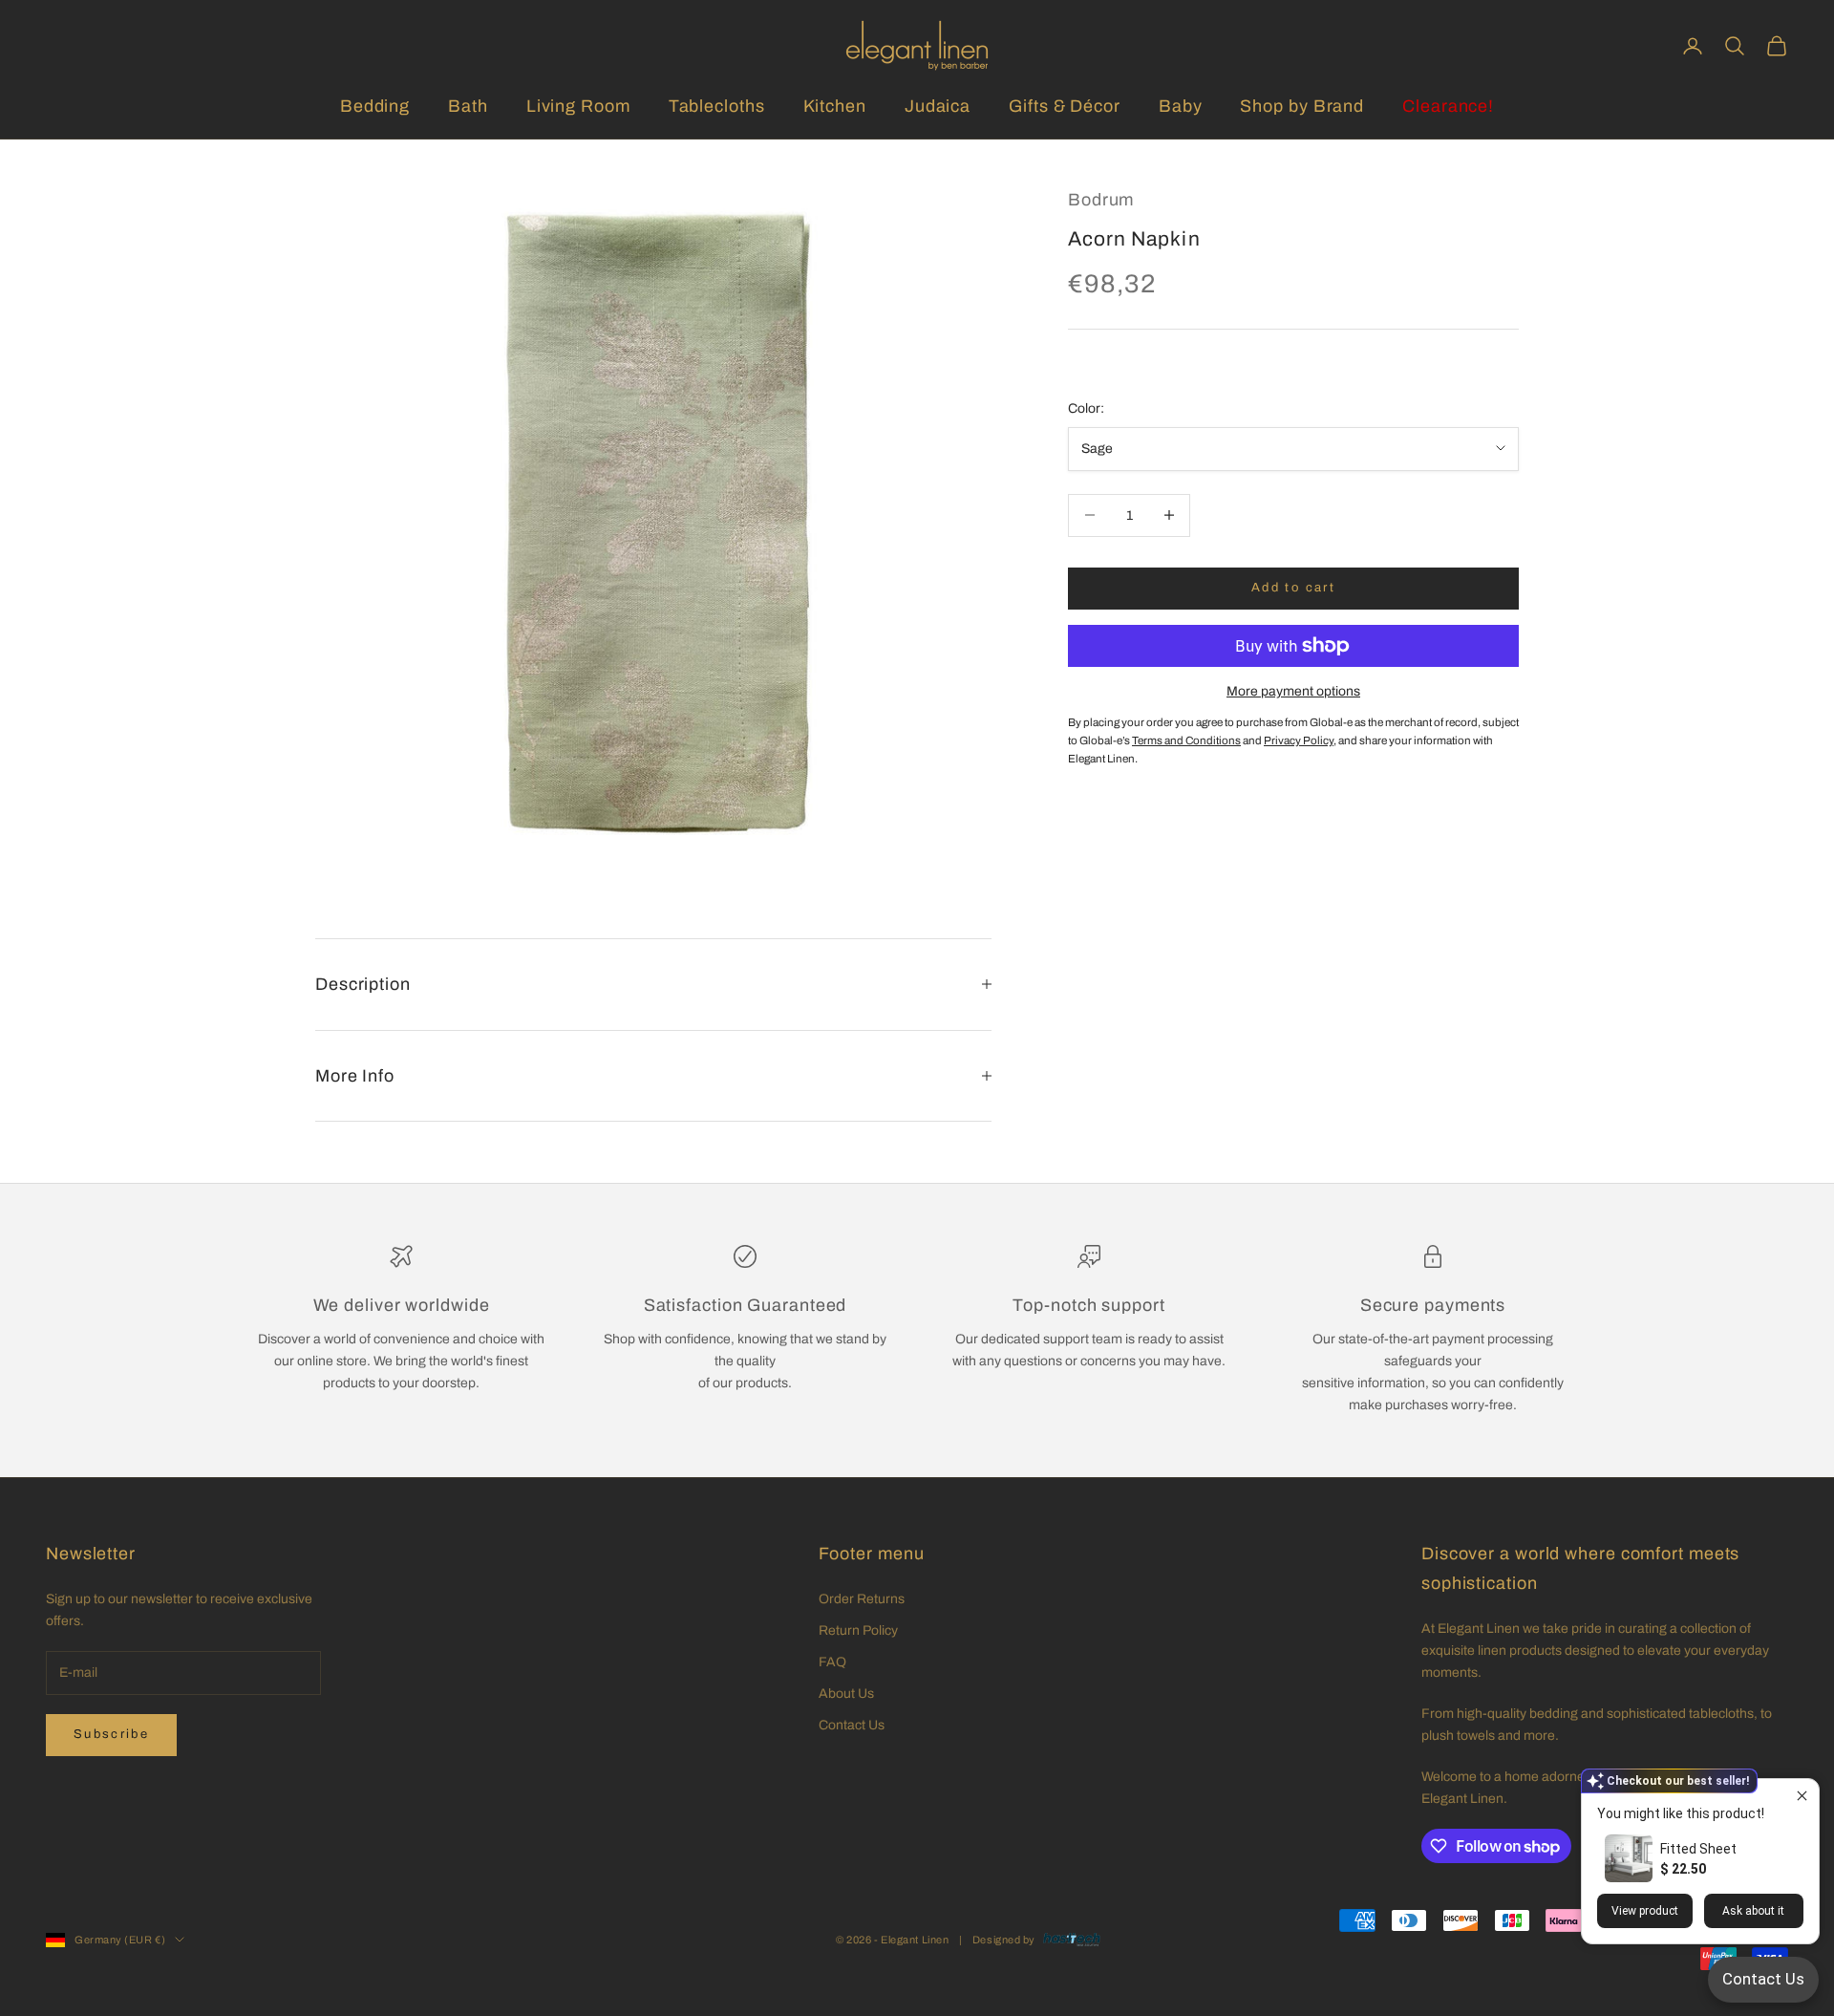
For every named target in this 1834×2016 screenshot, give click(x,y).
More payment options (1293, 691)
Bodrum (1101, 200)
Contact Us (852, 1725)
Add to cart (1293, 588)
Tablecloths (717, 106)
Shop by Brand (1302, 106)
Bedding (375, 106)
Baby (1181, 106)
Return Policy (858, 1630)
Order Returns (862, 1599)
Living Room (578, 106)
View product (1645, 1911)
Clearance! (1448, 106)
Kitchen (835, 106)
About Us (846, 1694)
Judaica (938, 106)
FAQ (832, 1662)
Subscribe (111, 1734)
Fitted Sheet (1698, 1849)
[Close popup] (1802, 1796)
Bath (468, 106)
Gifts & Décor (1065, 106)
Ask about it (1753, 1911)
